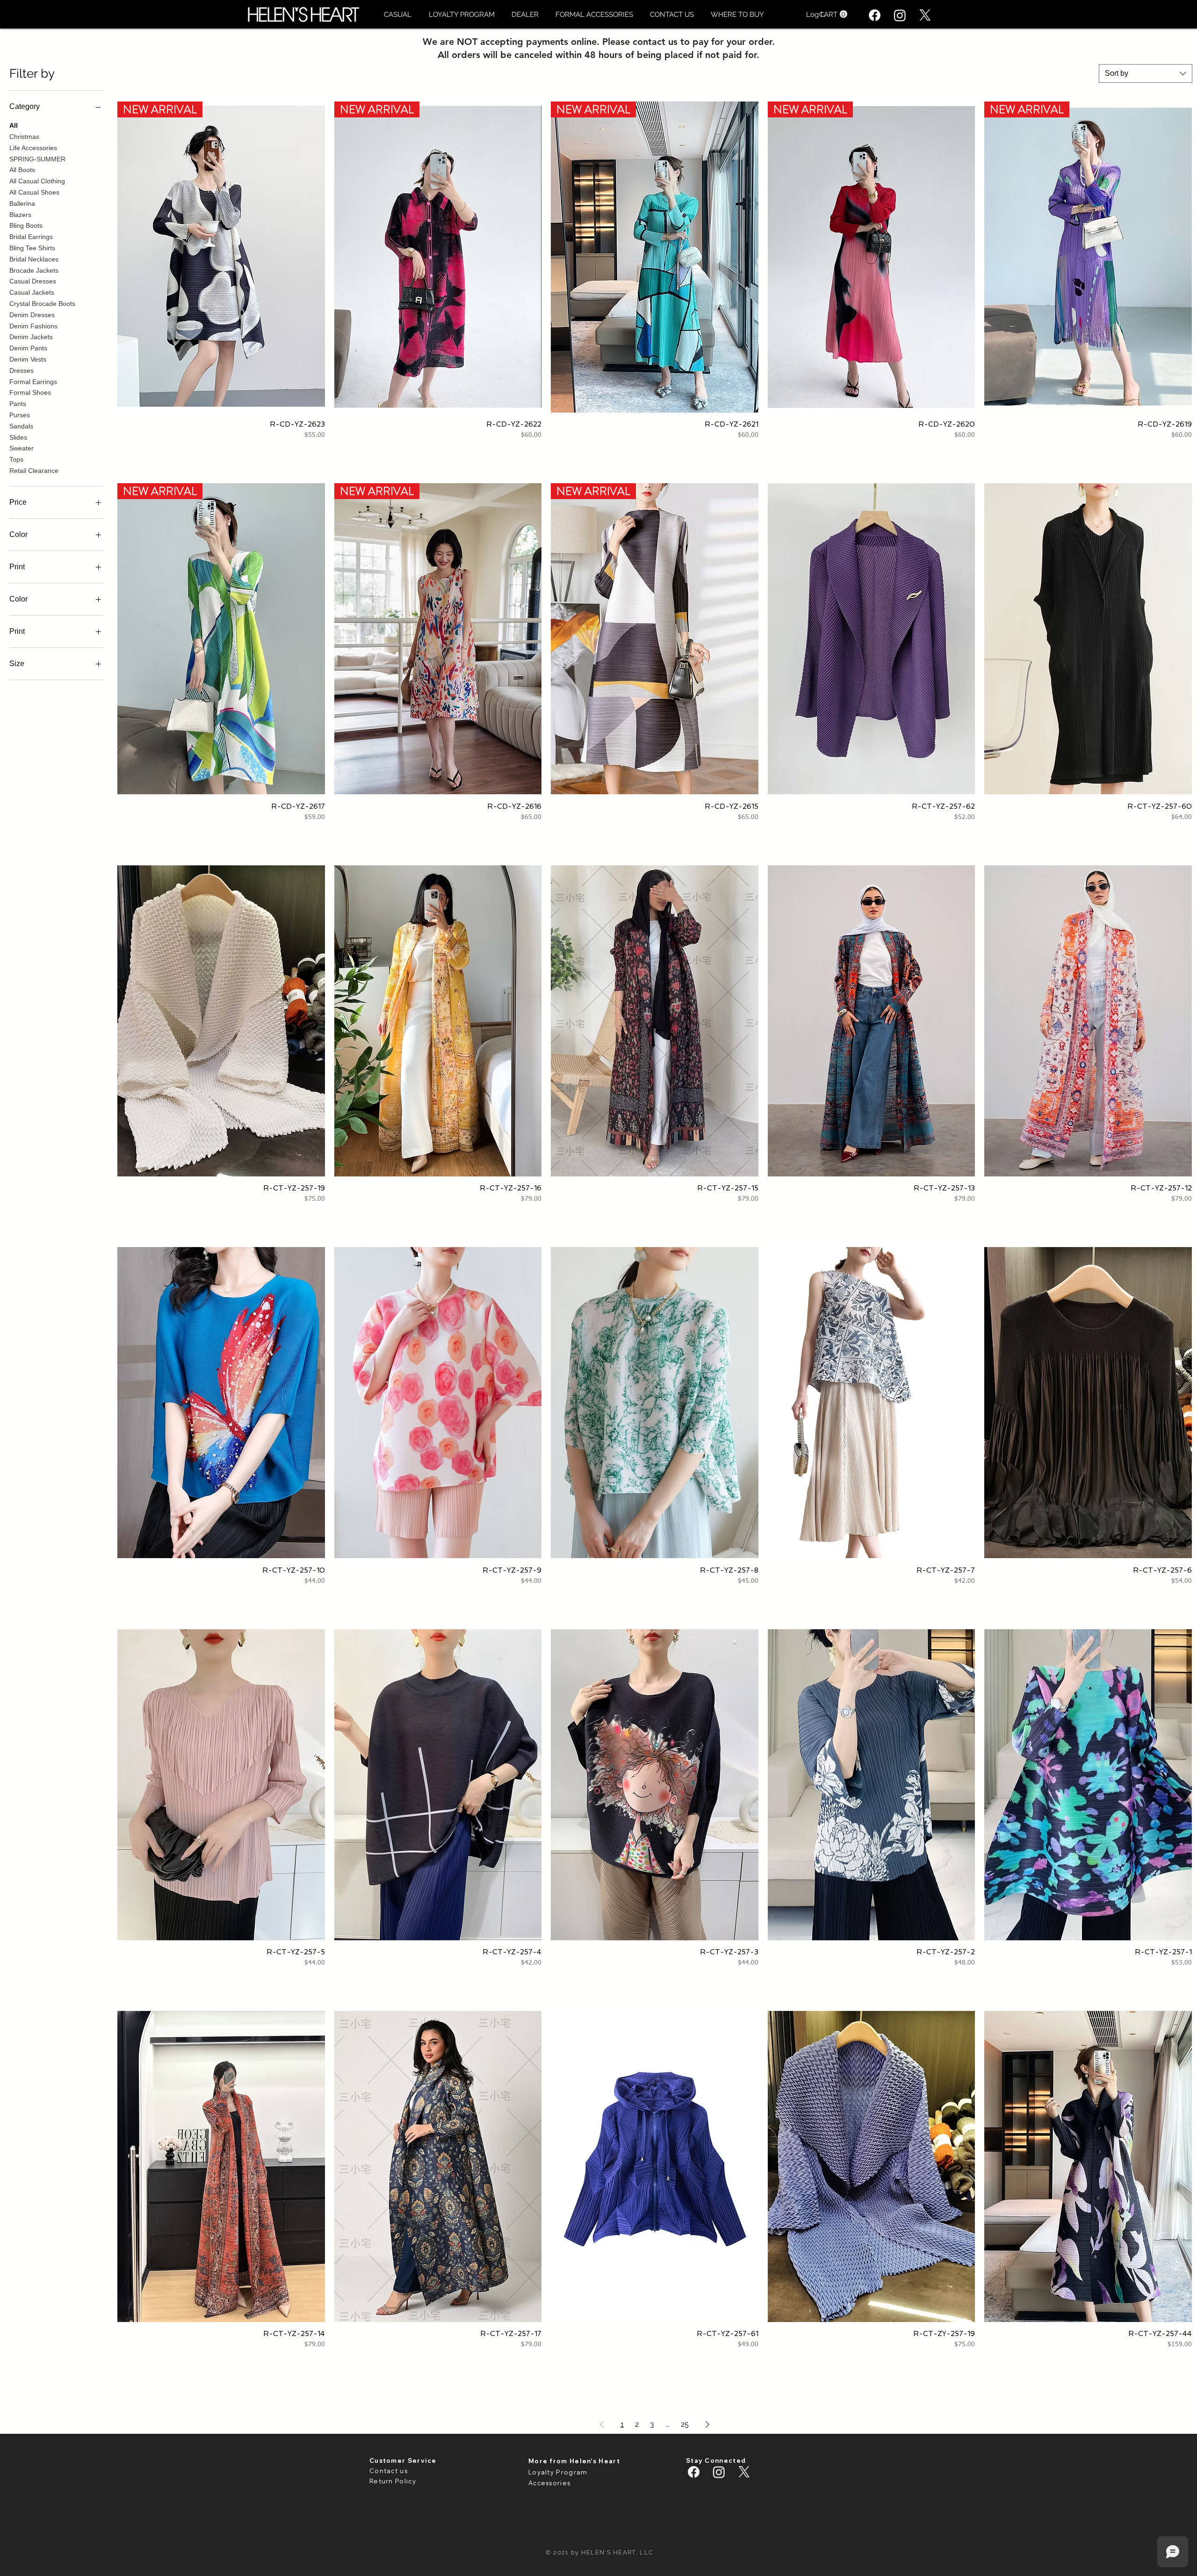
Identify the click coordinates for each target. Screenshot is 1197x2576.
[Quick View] (872, 639)
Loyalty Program (558, 2472)
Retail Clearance (34, 471)
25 (685, 2424)
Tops (16, 459)
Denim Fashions (33, 326)
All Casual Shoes (34, 192)
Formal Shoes (30, 392)
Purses (20, 415)
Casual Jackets (32, 292)
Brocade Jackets (34, 270)
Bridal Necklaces (34, 259)
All (14, 125)
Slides (18, 437)
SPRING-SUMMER (37, 159)
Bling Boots (26, 225)
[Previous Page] (602, 2424)
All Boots (22, 170)
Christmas (24, 137)
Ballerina (22, 203)
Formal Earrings (33, 382)
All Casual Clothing (37, 181)
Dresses (22, 370)
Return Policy (393, 2481)
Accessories (549, 2483)
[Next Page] (707, 2424)
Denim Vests (28, 359)
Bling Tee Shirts (32, 248)
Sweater (22, 448)
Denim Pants (28, 348)
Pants (18, 404)
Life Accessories (33, 148)
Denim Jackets (31, 337)
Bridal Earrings (31, 237)
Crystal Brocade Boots (42, 304)
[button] (397, 15)
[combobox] (1146, 73)
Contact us (389, 2471)
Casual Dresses (33, 281)
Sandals (21, 426)
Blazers (20, 215)
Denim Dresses (32, 315)
